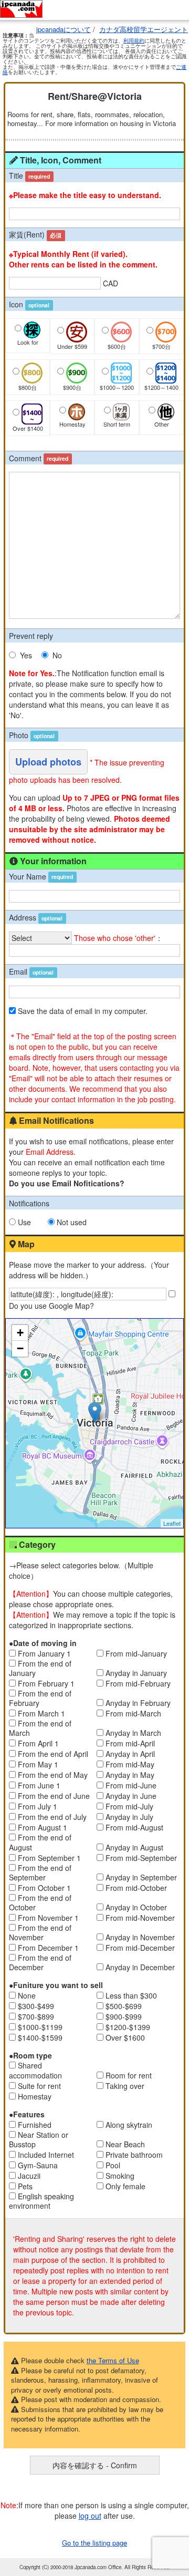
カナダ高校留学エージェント (144, 29)
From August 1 (43, 1827)
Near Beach (125, 2144)
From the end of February (40, 1698)
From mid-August (134, 1827)
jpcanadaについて (64, 29)
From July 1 (38, 1806)
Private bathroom (134, 2155)
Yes (26, 655)
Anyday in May (130, 1775)
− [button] (20, 1348)
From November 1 (48, 1918)
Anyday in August (134, 1847)
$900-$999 (124, 2016)
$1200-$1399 (128, 2027)
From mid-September (141, 1858)
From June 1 (39, 1785)
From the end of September (40, 1872)
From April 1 (38, 1743)
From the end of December (40, 1962)
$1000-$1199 (40, 2027)
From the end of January (40, 1668)
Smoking (120, 2176)
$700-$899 (36, 2016)
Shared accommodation (35, 2070)
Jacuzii (29, 2176)
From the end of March (40, 1728)
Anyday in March (133, 1733)
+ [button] (20, 1333)
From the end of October (40, 1902)
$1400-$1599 (40, 2037)
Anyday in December (140, 1967)
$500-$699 (124, 2006)
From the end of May (53, 1775)
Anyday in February (138, 1703)
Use (24, 1222)
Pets (25, 2186)
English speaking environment (41, 2201)
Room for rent (129, 2075)
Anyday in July (129, 1817)
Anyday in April (130, 1754)
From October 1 (44, 1888)
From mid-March (133, 1713)
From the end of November (40, 1932)
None (27, 1995)
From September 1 (49, 1858)
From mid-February (138, 1683)
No (57, 655)
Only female (125, 2186)
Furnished (35, 2125)
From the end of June (54, 1796)
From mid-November (140, 1918)
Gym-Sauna (38, 2165)
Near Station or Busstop (39, 2139)
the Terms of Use (113, 2360)
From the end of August (40, 1842)
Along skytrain (129, 2125)
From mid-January (136, 1653)
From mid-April (130, 1743)
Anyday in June (131, 1796)
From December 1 (48, 1948)
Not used (72, 1222)
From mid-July (129, 1806)
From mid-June (131, 1785)
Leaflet (172, 1523)
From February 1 (46, 1683)
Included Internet (46, 2155)
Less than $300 (131, 1995)
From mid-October (136, 1888)
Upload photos (48, 762)
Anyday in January (136, 1673)
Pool (113, 2165)
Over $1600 (125, 2037)
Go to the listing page (94, 2543)
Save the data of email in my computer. (83, 1011)
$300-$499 (36, 2006)
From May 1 (38, 1764)
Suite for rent (39, 2086)
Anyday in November (140, 1937)
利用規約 (134, 40)
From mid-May (130, 1764)
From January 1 (44, 1653)
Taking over (125, 2086)
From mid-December (140, 1948)
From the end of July (52, 1817)
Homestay (35, 2096)
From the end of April (53, 1754)
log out (90, 2516)
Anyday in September (141, 1877)
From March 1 (41, 1713)
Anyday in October (136, 1907)
